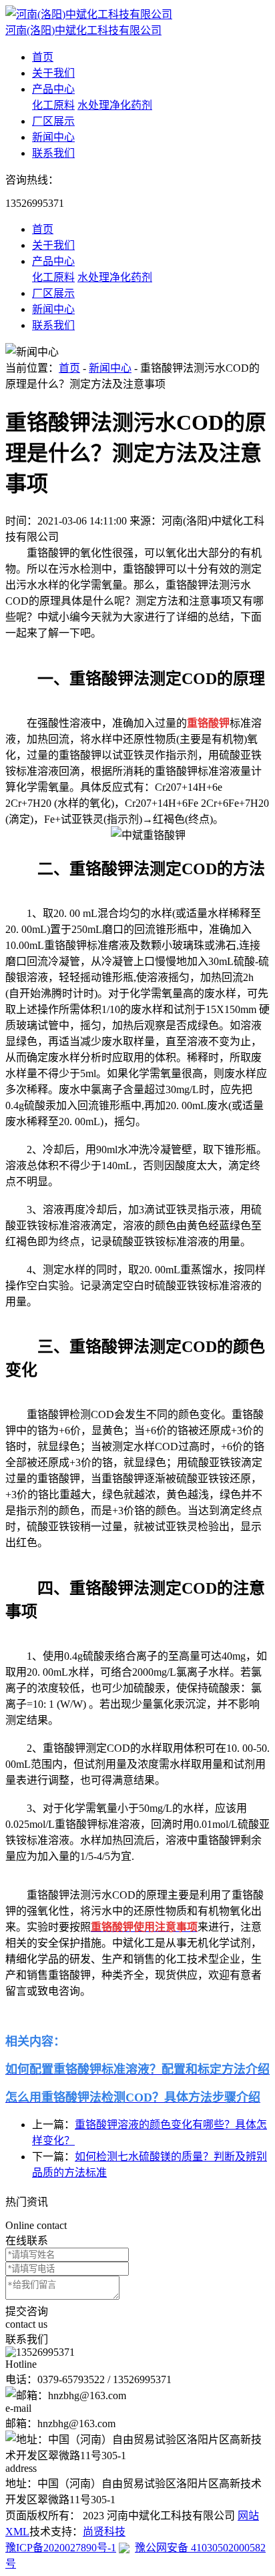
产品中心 (53, 89)
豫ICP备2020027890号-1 (61, 2548)
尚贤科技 (104, 2532)
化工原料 (53, 105)
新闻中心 (53, 137)
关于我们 (53, 73)
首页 (43, 57)
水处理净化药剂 (115, 105)
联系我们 (53, 153)
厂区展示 (53, 121)
